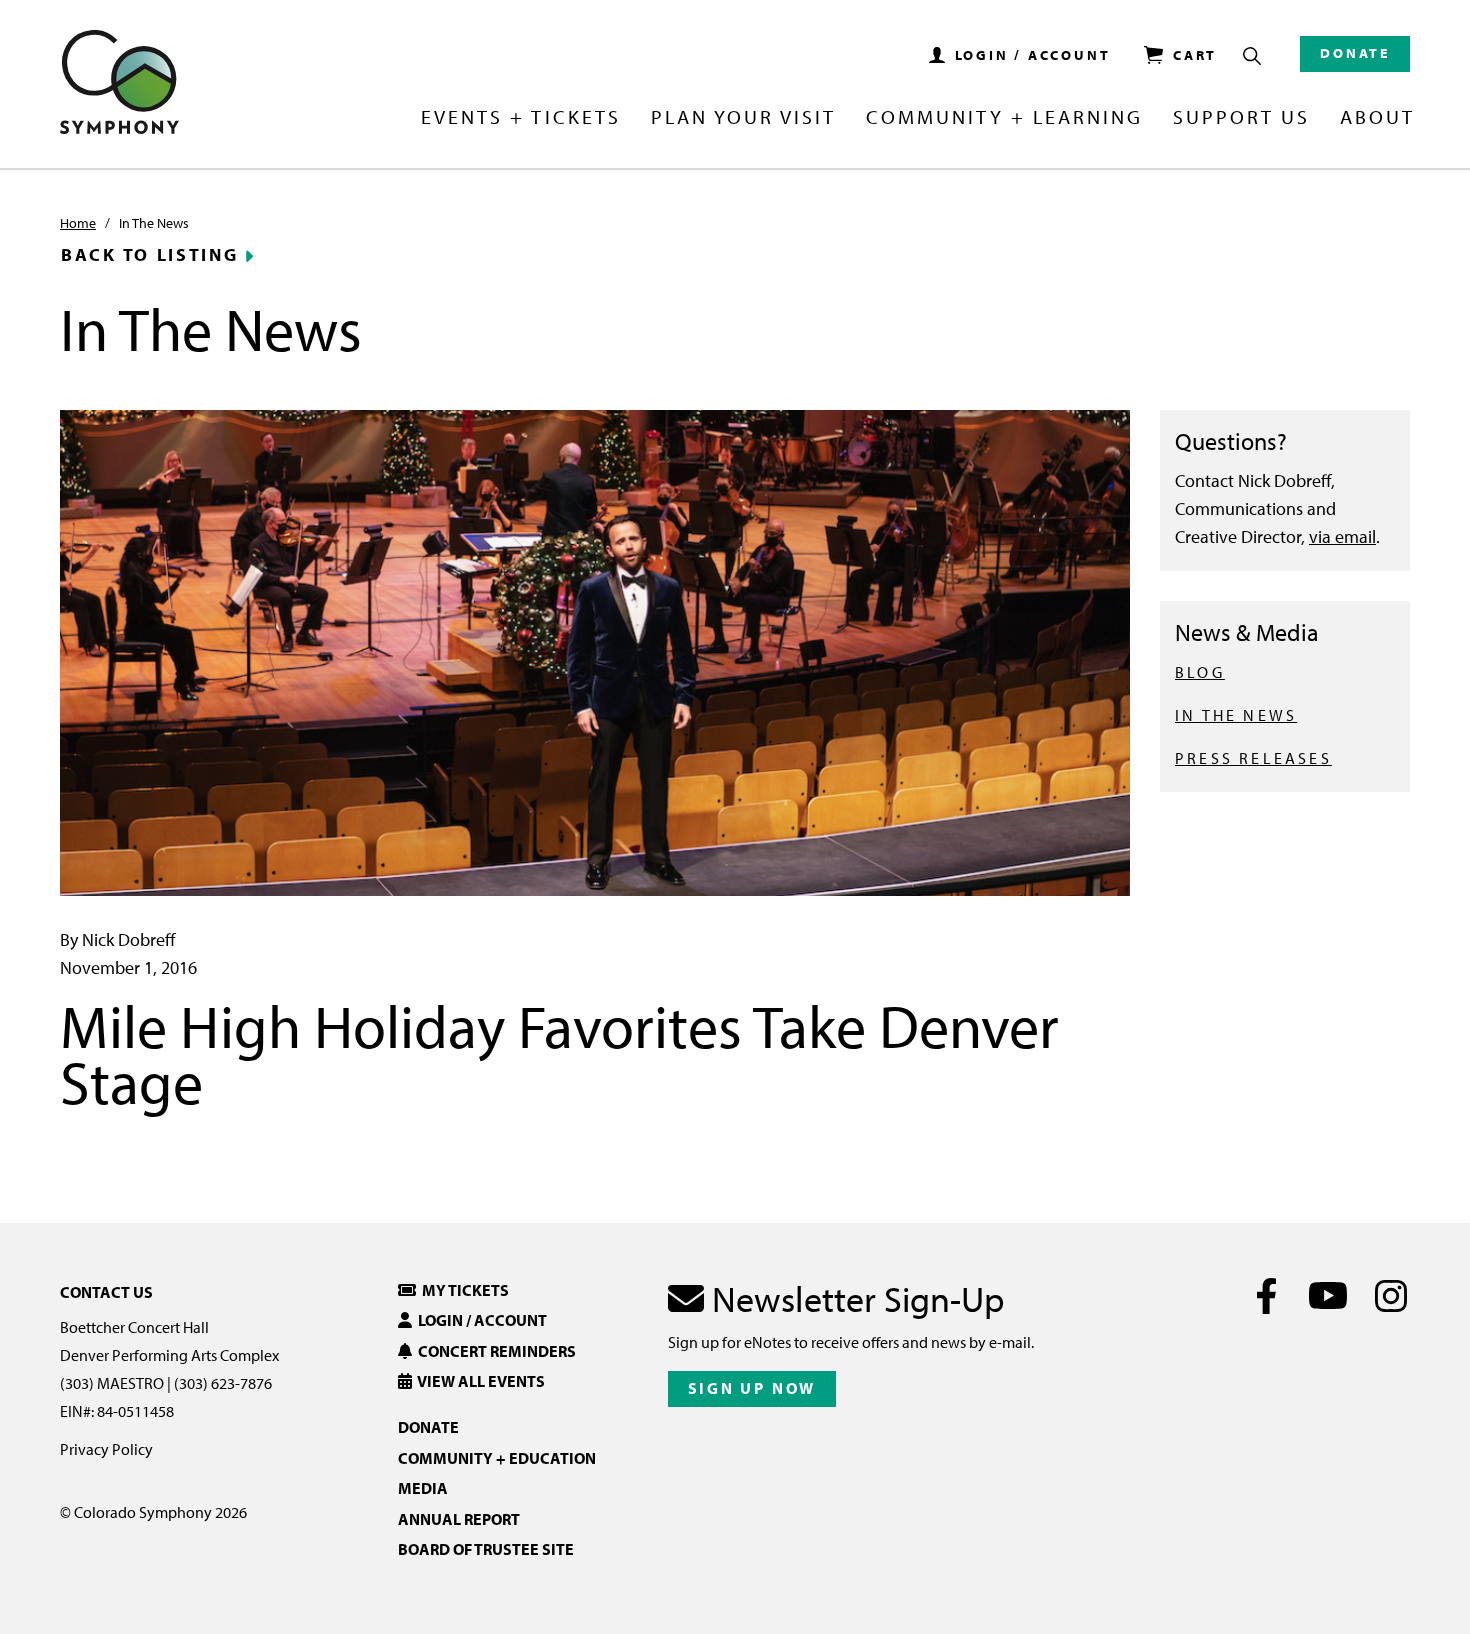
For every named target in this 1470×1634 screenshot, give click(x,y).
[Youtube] (1328, 1296)
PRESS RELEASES (1253, 758)
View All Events (478, 1381)
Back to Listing (150, 255)
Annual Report (459, 1519)
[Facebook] (1266, 1296)
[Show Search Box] (1252, 56)
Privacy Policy (106, 1449)
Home (78, 223)
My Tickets (462, 1290)
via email (1342, 536)
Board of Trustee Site (486, 1549)
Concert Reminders (494, 1351)
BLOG (1200, 672)
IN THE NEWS (1236, 715)
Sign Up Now (752, 1388)
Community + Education (497, 1458)
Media (423, 1488)
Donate (1355, 53)
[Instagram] (1390, 1296)
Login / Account (479, 1320)
